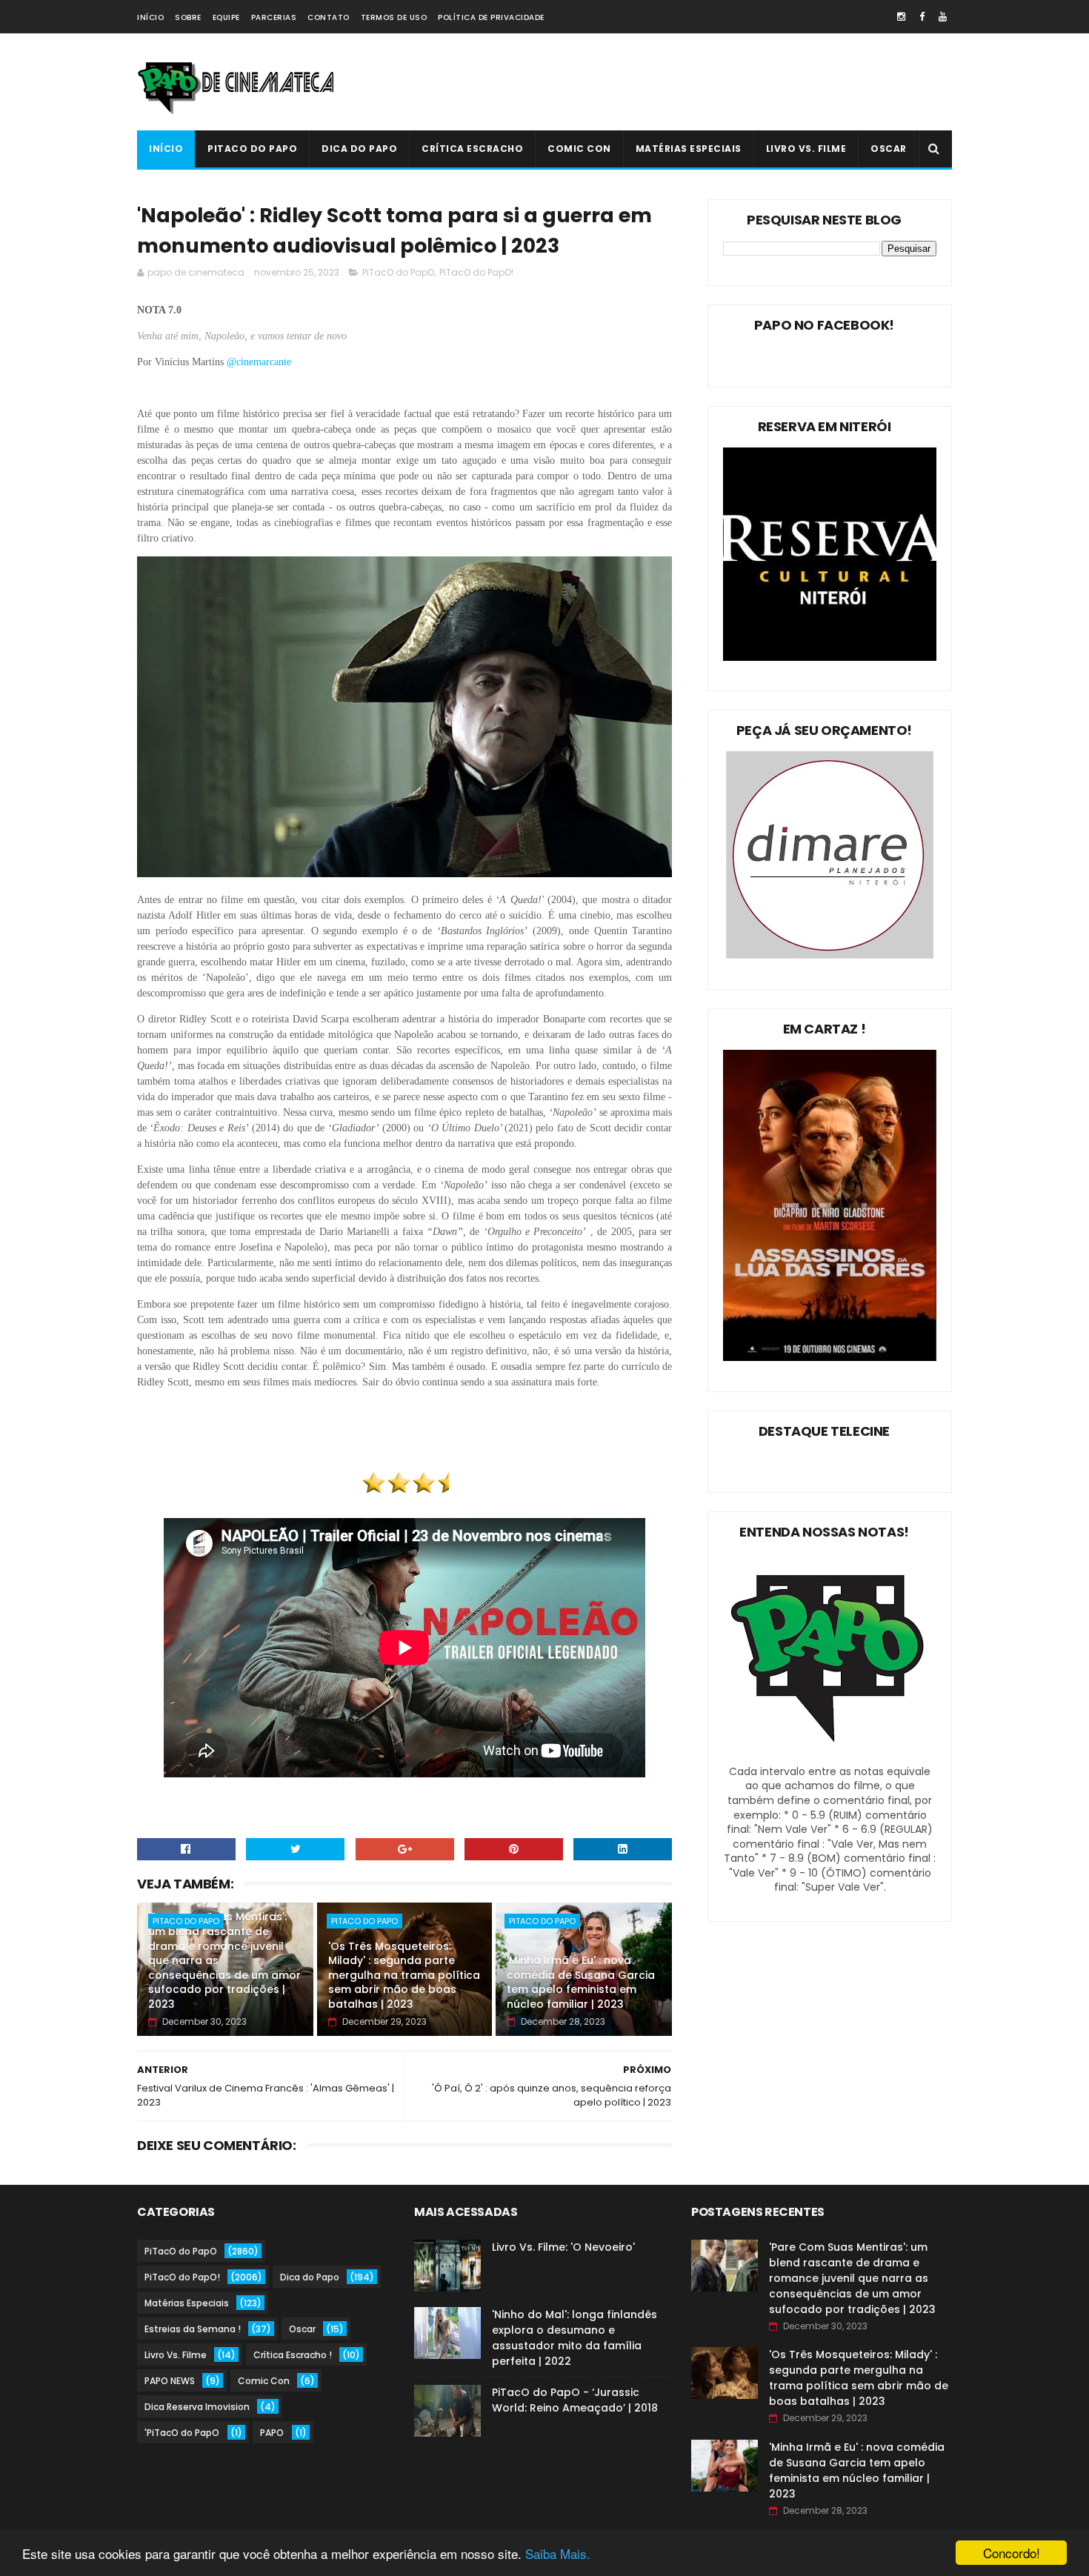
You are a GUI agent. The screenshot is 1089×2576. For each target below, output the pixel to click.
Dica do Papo (359, 149)
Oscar (889, 149)
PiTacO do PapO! (476, 272)
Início (150, 17)
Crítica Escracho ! (293, 2355)
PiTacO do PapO (252, 149)
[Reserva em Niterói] (830, 657)
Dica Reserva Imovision (197, 2407)
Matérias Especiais (689, 149)
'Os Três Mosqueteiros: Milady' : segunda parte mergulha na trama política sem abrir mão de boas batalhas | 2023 (404, 1975)
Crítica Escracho (472, 149)
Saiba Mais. (558, 2553)
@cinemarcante (260, 362)
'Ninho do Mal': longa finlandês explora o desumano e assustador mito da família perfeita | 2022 (575, 2338)
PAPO (272, 2433)
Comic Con (579, 149)
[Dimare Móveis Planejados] (830, 955)
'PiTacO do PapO (182, 2433)
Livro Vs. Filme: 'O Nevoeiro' (563, 2247)
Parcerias (274, 17)
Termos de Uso (394, 17)
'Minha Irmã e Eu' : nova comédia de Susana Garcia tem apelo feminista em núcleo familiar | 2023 (581, 1982)
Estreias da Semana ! (193, 2329)
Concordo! (1012, 2553)
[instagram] (901, 17)
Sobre (188, 17)
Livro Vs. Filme (806, 149)
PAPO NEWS (170, 2381)
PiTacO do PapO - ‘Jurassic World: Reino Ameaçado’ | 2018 (575, 2400)
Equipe (226, 17)
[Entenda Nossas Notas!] (830, 1757)
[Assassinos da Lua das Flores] (830, 1357)
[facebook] (922, 17)
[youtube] (943, 17)
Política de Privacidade (491, 17)
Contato (329, 17)
